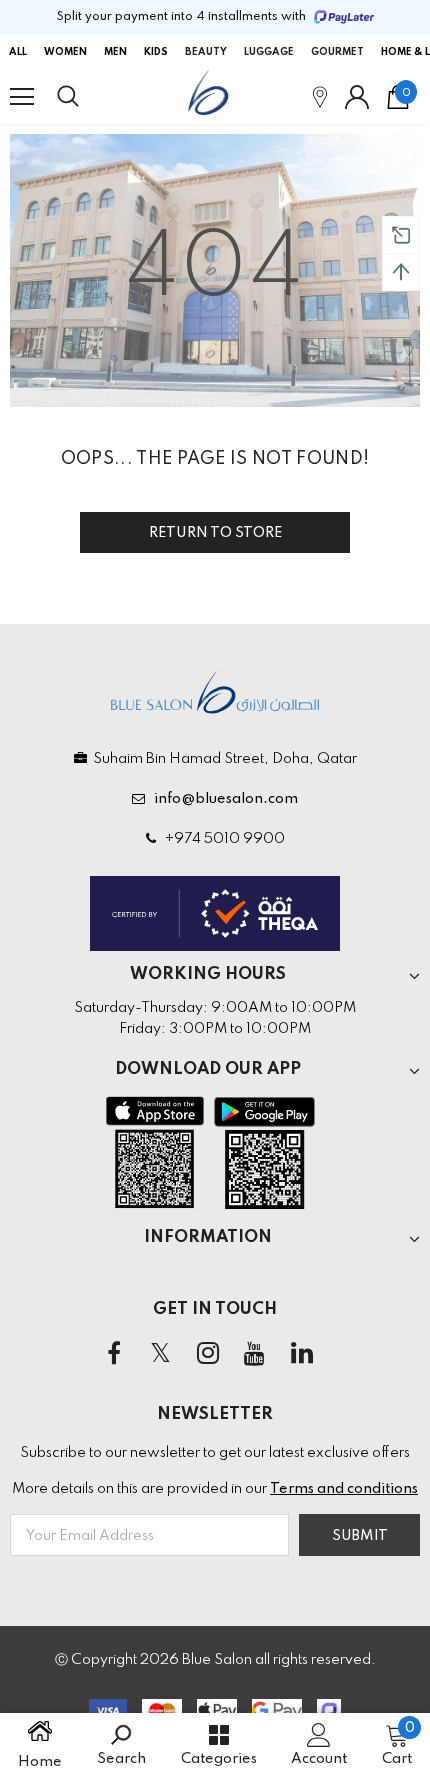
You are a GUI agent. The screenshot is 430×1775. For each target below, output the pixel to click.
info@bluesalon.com (223, 799)
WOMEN (65, 52)
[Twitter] (161, 1355)
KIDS (156, 52)
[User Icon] (357, 97)
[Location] (320, 96)
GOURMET (337, 52)
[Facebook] (114, 1355)
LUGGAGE (269, 52)
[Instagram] (208, 1355)
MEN (115, 52)
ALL (18, 52)
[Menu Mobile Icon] (22, 97)
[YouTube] (255, 1355)
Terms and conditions (344, 1489)
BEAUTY (206, 52)
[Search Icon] (87, 97)
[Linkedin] (302, 1355)
